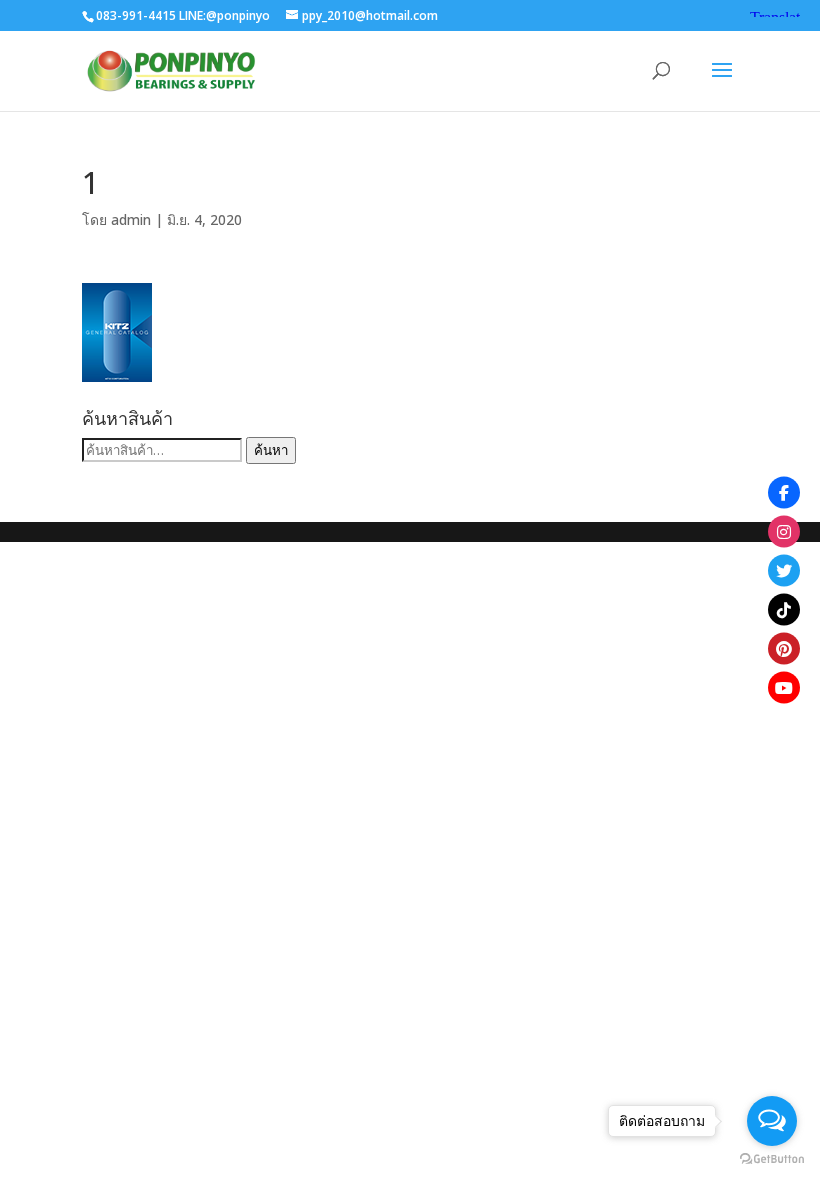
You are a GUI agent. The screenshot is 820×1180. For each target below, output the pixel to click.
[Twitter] (784, 571)
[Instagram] (784, 532)
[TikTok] (784, 610)
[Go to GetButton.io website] (772, 1159)
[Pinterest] (784, 649)
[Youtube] (784, 688)
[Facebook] (784, 493)
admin (131, 219)
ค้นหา (271, 450)
